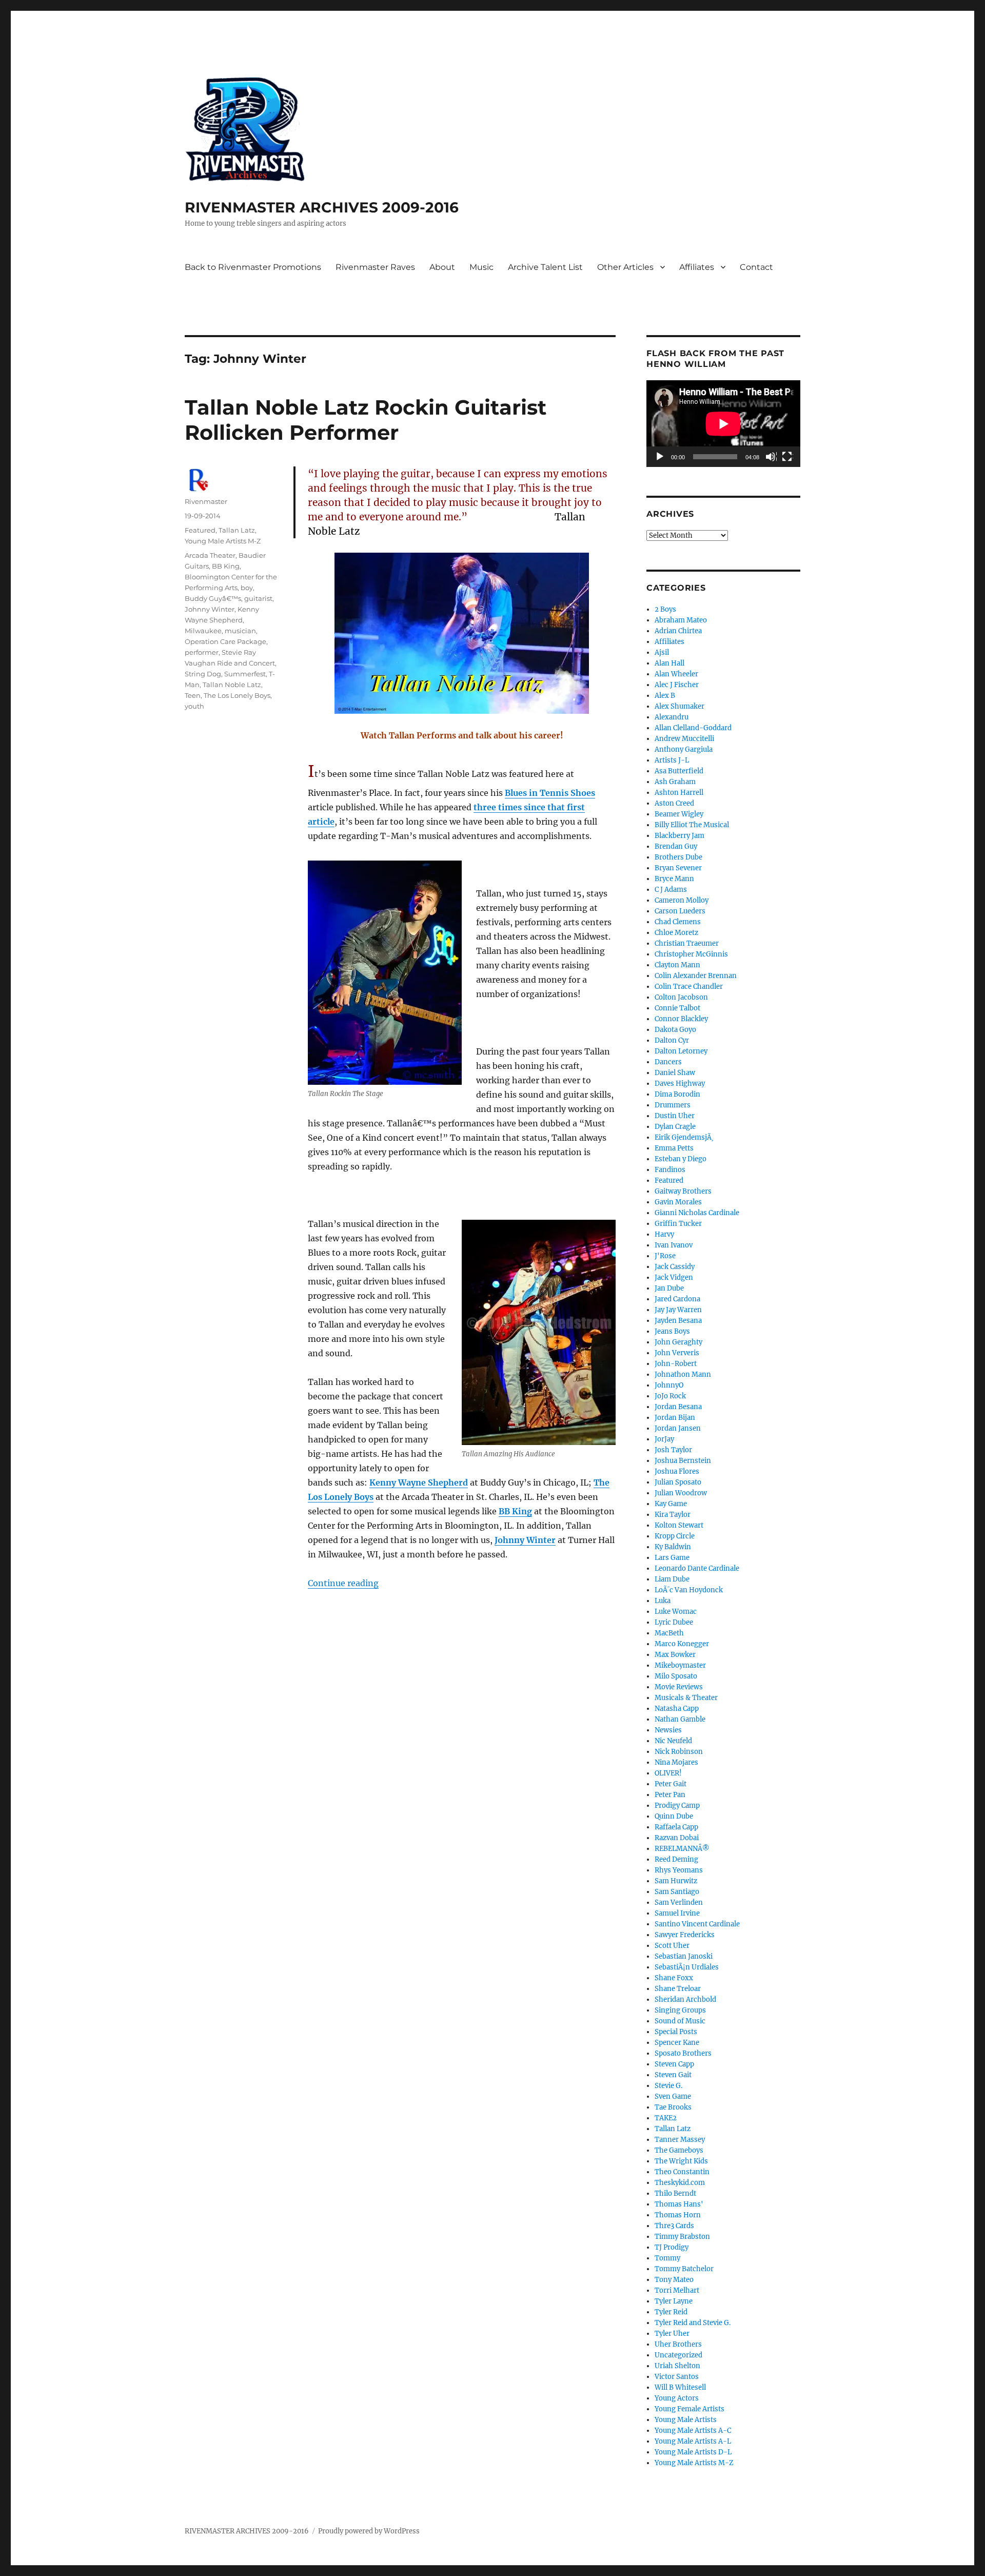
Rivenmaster (206, 501)
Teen (193, 695)
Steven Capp (674, 2064)
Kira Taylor (673, 1515)
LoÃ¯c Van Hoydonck (689, 1590)
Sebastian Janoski (684, 1956)
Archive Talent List (545, 267)
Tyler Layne (674, 2301)
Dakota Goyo (675, 1030)
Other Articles (625, 267)
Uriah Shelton (677, 2366)
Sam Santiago (677, 1892)
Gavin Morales (678, 1202)
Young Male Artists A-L (693, 2441)
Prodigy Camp (677, 1806)
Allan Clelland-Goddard (693, 728)
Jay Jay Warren (678, 1310)
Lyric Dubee (674, 1622)
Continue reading (343, 1583)
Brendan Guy (676, 846)
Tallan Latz (237, 530)
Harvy (664, 1234)
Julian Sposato (678, 1482)
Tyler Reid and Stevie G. (693, 2323)
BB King (226, 566)
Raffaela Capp (676, 1827)
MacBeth (669, 1633)
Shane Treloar (678, 1989)
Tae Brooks (673, 2107)
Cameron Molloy (682, 900)
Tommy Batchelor (684, 2269)
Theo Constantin (682, 2172)
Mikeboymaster (680, 1665)
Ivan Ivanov (674, 1245)
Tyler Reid (671, 2312)
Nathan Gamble (680, 1719)
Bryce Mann (674, 879)
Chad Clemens (678, 922)
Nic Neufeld (673, 1741)
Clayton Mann (677, 965)
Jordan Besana (678, 1407)
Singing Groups (680, 2010)
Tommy (667, 2258)
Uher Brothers (678, 2344)
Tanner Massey (680, 2140)
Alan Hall (669, 663)
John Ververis (677, 1353)
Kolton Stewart (679, 1525)
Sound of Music (680, 2021)
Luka (663, 1601)
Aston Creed (674, 803)
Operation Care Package (225, 641)
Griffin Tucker (678, 1224)
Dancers (668, 1062)
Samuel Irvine (677, 1913)
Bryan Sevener (678, 868)
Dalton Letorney (681, 1051)
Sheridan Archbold (685, 1999)
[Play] (660, 457)
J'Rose (665, 1256)
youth (194, 706)
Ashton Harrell (679, 793)
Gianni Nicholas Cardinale (697, 1213)
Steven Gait (673, 2075)
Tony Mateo (674, 2280)
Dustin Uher (675, 1116)
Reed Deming (676, 1859)
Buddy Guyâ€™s (213, 598)
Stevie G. (668, 2086)
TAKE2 (666, 2118)
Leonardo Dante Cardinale (697, 1568)
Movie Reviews (679, 1687)
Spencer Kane (677, 2043)
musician (240, 631)
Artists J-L (672, 760)
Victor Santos (677, 2377)
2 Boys (665, 609)
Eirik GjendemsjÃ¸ (684, 1137)
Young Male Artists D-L (693, 2452)
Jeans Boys (672, 1331)
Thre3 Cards (674, 2226)
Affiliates (697, 267)
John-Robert (676, 1364)
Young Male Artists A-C (693, 2431)
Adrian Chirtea (678, 631)
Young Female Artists (689, 2409)
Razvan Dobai (677, 1838)
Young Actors (677, 2398)
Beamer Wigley (679, 814)
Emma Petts (674, 1148)
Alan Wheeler (676, 674)
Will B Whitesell (680, 2387)
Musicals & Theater (686, 1698)
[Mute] (771, 457)
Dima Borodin (677, 1094)
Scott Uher (672, 1946)
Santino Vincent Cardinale (697, 1924)
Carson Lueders (680, 911)
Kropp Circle (675, 1536)
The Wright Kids (681, 2161)
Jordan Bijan (675, 1418)
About (442, 267)
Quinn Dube (674, 1816)
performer (202, 652)
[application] (723, 424)
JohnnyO (669, 1385)
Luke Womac (676, 1612)
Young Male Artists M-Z (223, 541)
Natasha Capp (677, 1709)
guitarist (258, 598)
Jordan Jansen (678, 1428)
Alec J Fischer (677, 685)
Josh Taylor (673, 1450)
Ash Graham (675, 782)
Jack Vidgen (674, 1277)
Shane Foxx (674, 1978)
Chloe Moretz (676, 933)
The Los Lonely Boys (237, 695)
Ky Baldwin (673, 1547)
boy (247, 588)
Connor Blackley (681, 1019)
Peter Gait (671, 1784)
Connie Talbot (677, 1008)
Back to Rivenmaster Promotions (253, 267)
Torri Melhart (677, 2290)
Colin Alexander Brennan (696, 976)
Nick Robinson (679, 1752)
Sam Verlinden (679, 1902)
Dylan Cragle (675, 1127)
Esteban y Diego (681, 1159)
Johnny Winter (210, 609)
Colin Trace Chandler (689, 987)
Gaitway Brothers (683, 1191)
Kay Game (671, 1504)
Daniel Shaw (675, 1073)
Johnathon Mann (683, 1374)
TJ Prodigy (672, 2247)
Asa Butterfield (679, 771)
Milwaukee (203, 631)
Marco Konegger (682, 1644)
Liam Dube (672, 1579)
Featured (200, 530)
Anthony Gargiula (684, 749)
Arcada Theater (210, 555)
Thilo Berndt (675, 2193)
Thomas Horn (678, 2215)
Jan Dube (669, 1288)
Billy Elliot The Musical (692, 825)
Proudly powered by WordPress (369, 2531)
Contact (756, 267)
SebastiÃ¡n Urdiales (687, 1967)
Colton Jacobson (681, 997)
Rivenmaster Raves (375, 267)
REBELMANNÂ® (682, 1849)
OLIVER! (668, 1773)
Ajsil (662, 652)
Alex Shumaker (679, 706)
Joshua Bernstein (683, 1461)
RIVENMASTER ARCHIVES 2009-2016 (322, 207)
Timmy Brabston (682, 2237)
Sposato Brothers (683, 2053)
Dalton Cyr (672, 1040)
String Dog (203, 674)
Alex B (665, 696)
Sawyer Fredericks (685, 1935)
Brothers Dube (678, 857)
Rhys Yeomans (679, 1870)
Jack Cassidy (675, 1267)
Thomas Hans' (679, 2204)
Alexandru (672, 717)
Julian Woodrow (681, 1493)
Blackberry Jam (679, 836)
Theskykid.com (680, 2183)
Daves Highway (680, 1084)
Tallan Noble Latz (232, 685)
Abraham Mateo (681, 620)
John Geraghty (678, 1342)
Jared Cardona (677, 1299)
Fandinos (670, 1170)
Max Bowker (675, 1655)
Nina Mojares (676, 1762)
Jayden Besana (678, 1321)
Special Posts (676, 2032)
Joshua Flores (677, 1471)
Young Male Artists (686, 2420)
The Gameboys (679, 2150)
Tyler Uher (672, 2334)
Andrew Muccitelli (684, 739)
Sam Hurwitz (676, 1881)
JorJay (664, 1439)
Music (481, 267)
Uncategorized (678, 2355)
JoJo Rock (670, 1396)
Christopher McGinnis (691, 954)
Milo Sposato (676, 1676)
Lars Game (672, 1558)
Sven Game (673, 2096)
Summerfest (245, 674)
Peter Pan (670, 1795)
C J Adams (671, 890)
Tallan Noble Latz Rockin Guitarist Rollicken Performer (366, 420)
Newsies (668, 1730)
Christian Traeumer (687, 943)
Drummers (673, 1105)
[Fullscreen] (787, 457)
